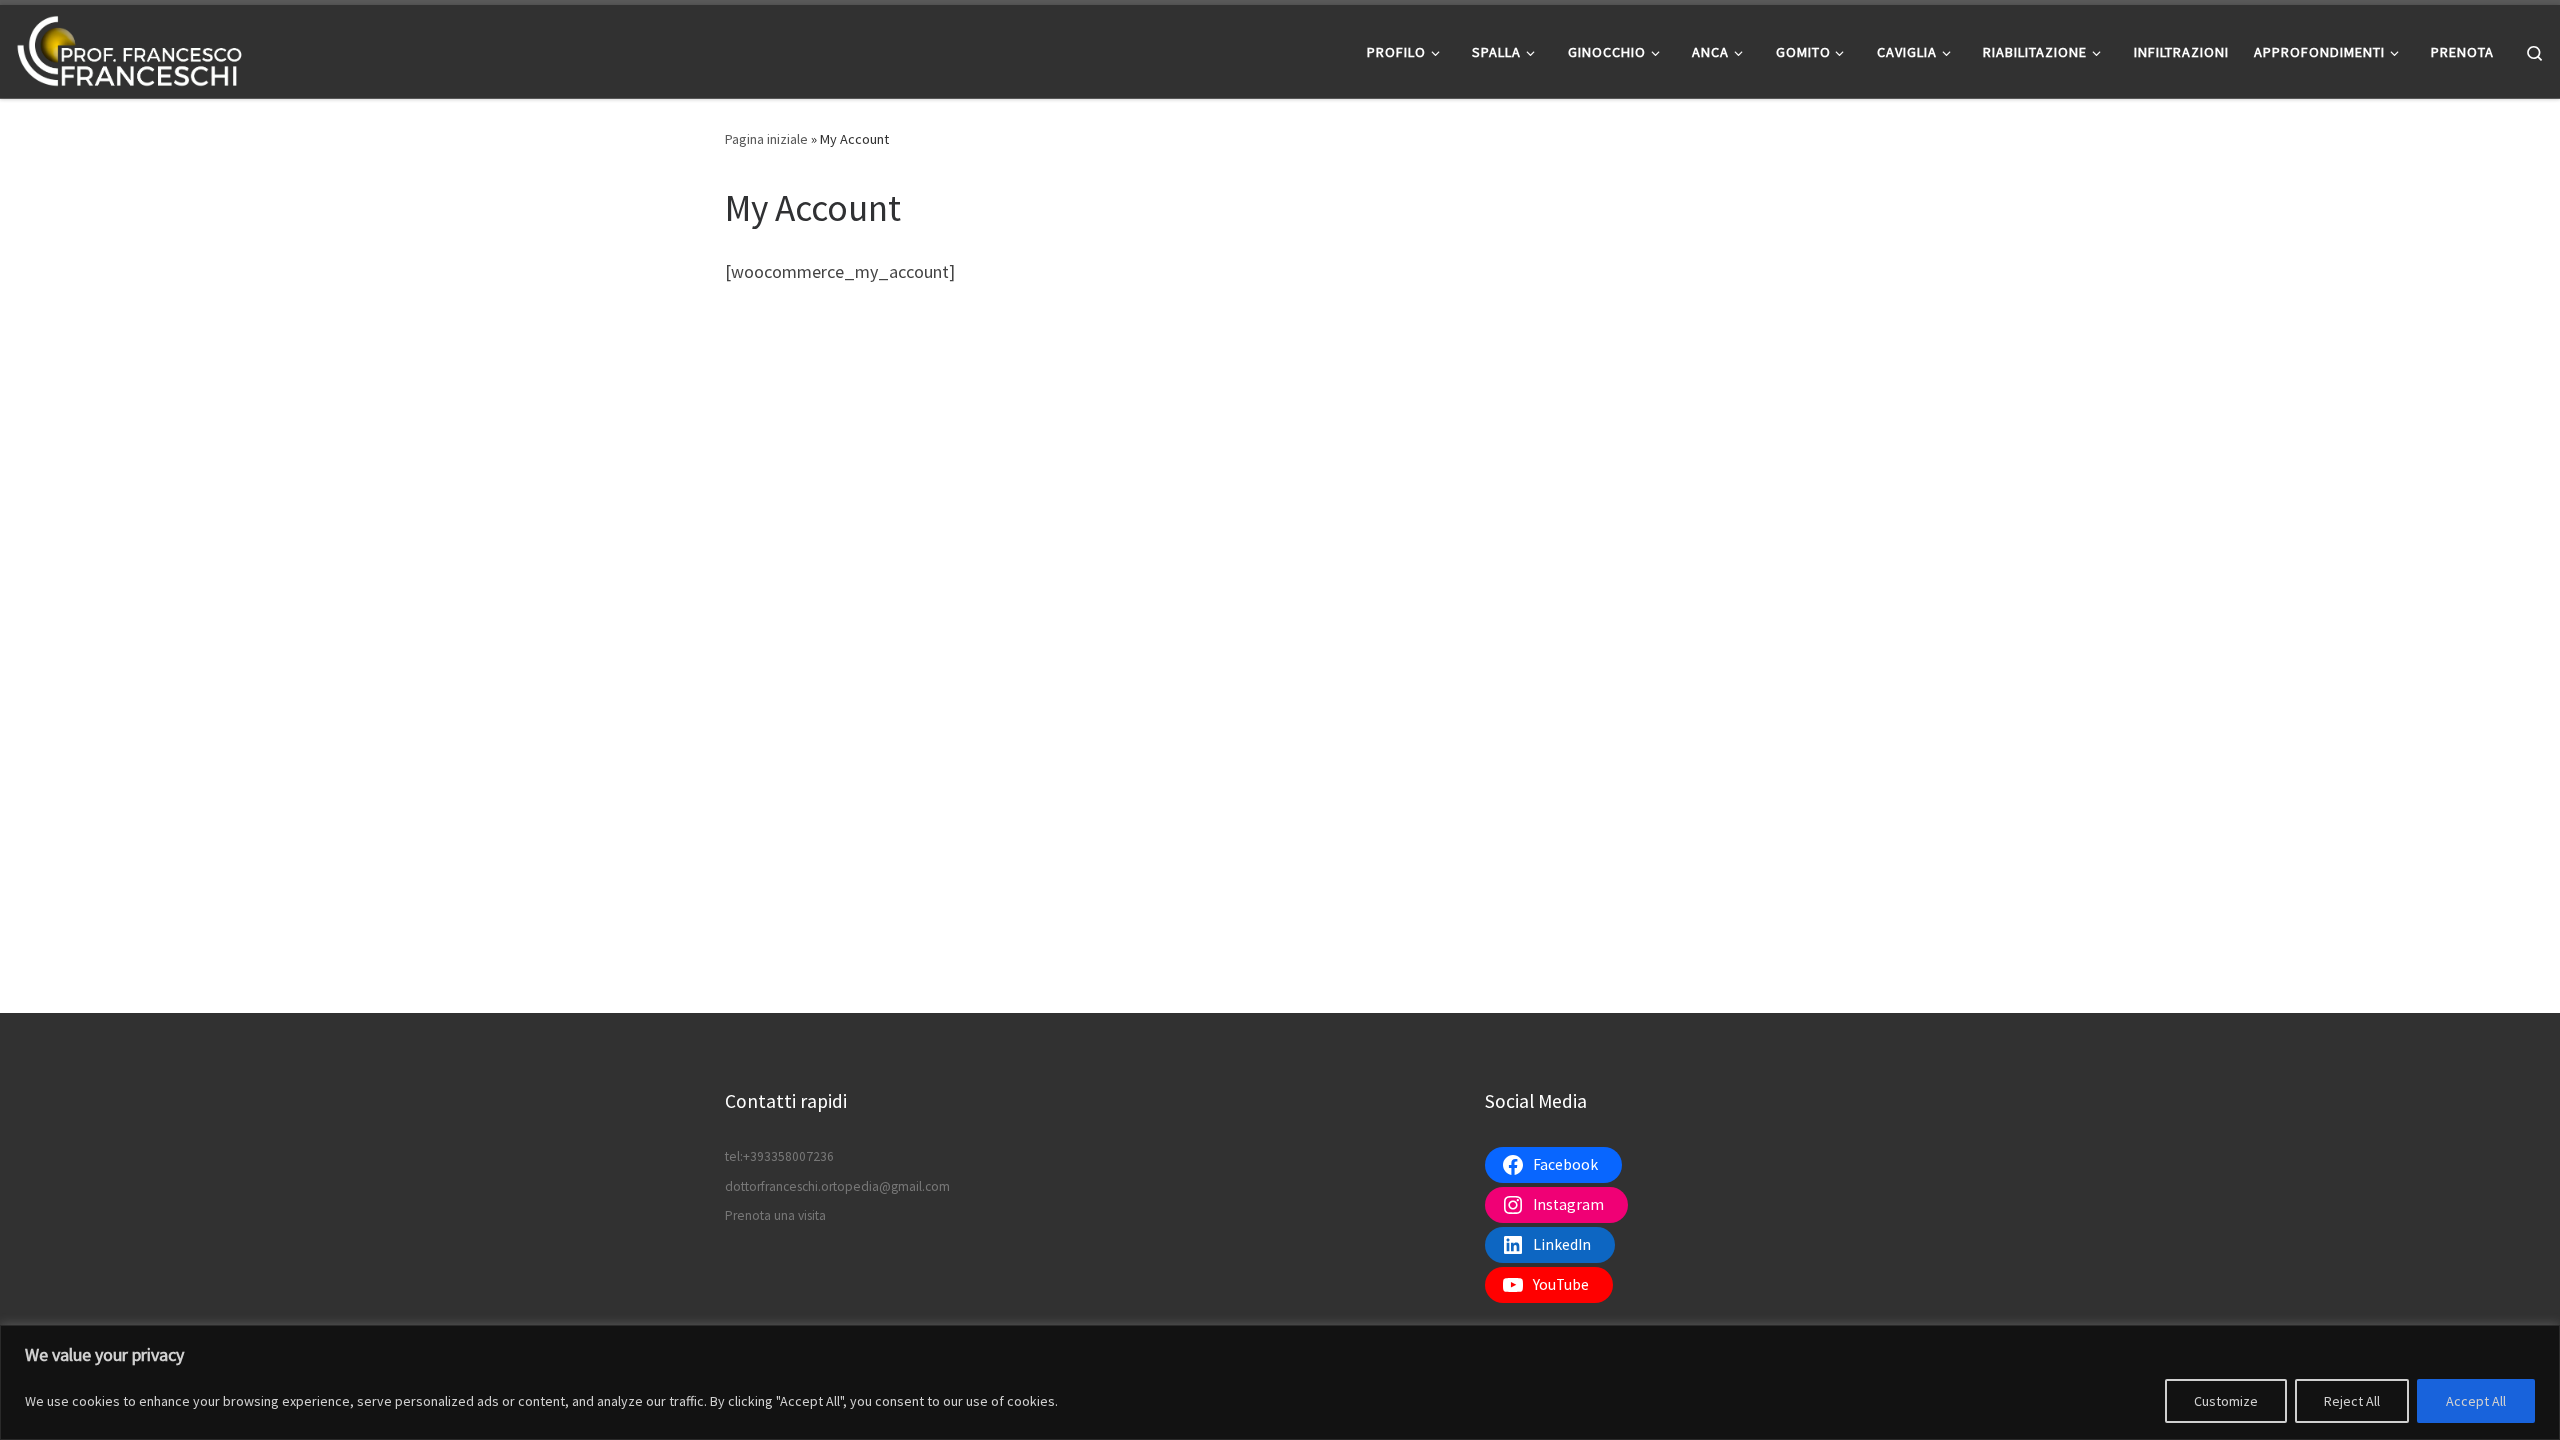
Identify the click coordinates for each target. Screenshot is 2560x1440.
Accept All (2476, 1401)
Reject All (2352, 1401)
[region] (1280, 1382)
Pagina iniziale (766, 139)
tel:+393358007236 (779, 1156)
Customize (2226, 1401)
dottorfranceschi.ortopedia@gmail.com (837, 1186)
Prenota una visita (775, 1215)
